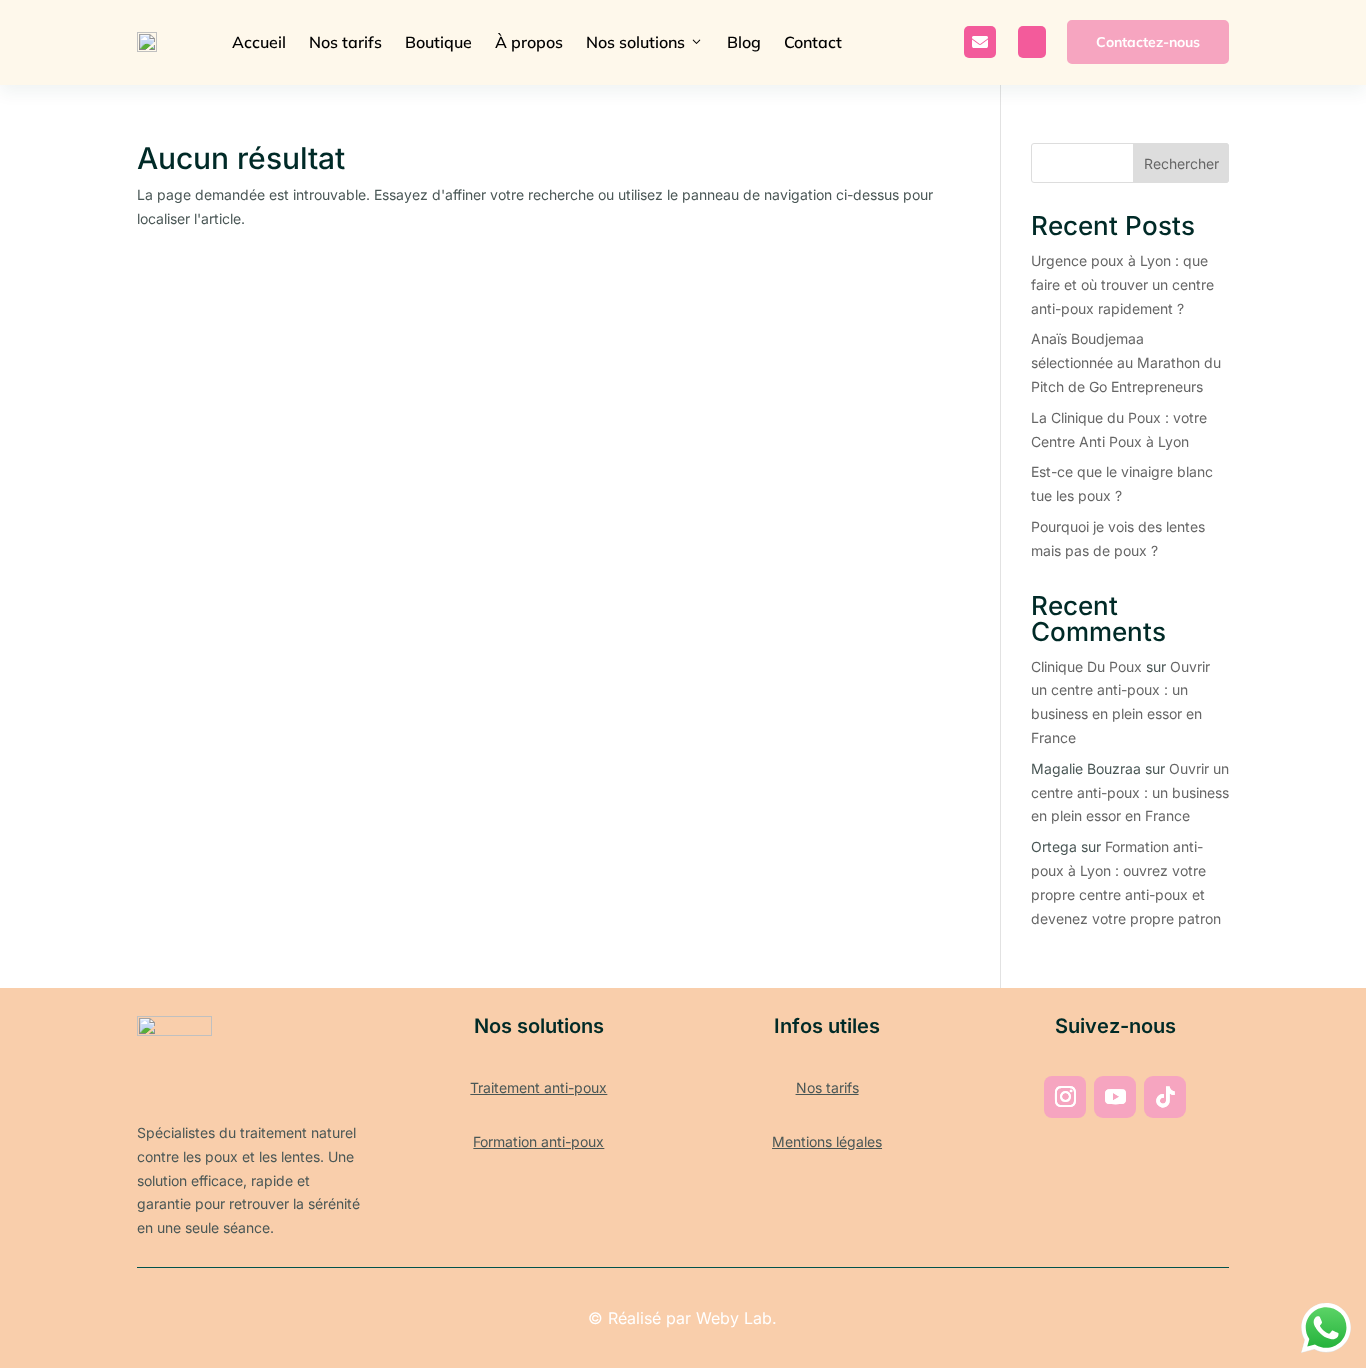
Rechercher (1181, 163)
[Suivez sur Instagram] (1065, 1097)
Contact (813, 42)
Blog (744, 42)
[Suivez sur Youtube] (1115, 1097)
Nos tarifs (345, 42)
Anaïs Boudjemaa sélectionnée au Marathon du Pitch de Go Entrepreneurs (1126, 362)
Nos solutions (645, 42)
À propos (529, 42)
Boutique (438, 42)
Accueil (259, 42)
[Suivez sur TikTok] (1165, 1097)
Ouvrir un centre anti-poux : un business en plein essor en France (1130, 792)
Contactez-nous (1148, 42)
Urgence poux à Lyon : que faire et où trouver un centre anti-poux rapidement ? (1122, 284)
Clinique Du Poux (1086, 666)
